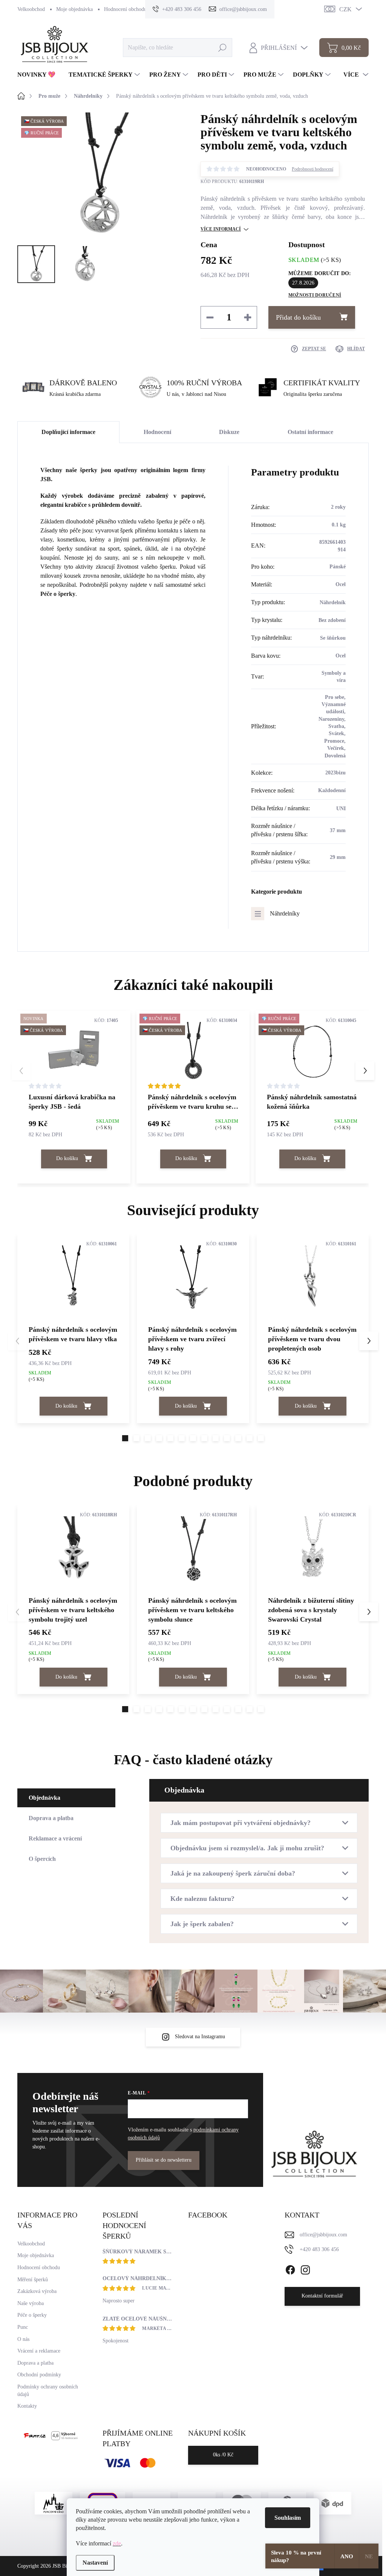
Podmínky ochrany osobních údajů (48, 2391)
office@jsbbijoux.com (323, 2235)
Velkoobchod (31, 9)
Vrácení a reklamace (39, 2351)
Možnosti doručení (315, 295)
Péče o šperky (58, 594)
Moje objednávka (74, 9)
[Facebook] (290, 2268)
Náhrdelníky (285, 913)
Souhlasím (288, 2518)
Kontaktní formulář (322, 2296)
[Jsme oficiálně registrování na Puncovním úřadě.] (54, 2503)
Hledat (222, 47)
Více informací (221, 229)
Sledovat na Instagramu (200, 2037)
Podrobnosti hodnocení (312, 169)
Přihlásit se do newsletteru (164, 2160)
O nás (23, 2339)
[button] (365, 1071)
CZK (345, 9)
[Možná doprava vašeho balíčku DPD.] (332, 2503)
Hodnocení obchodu (125, 9)
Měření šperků (33, 2280)
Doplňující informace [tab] (68, 432)
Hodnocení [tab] (157, 432)
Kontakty (27, 2406)
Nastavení (95, 2563)
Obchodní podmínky (39, 2375)
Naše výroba (31, 2303)
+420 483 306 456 (319, 2249)
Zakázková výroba (37, 2291)
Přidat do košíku (298, 317)
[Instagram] (305, 2268)
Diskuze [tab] (229, 432)
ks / (223, 2455)
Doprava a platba (35, 2363)
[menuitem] (39, 75)
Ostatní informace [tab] (310, 432)
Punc (23, 2327)
